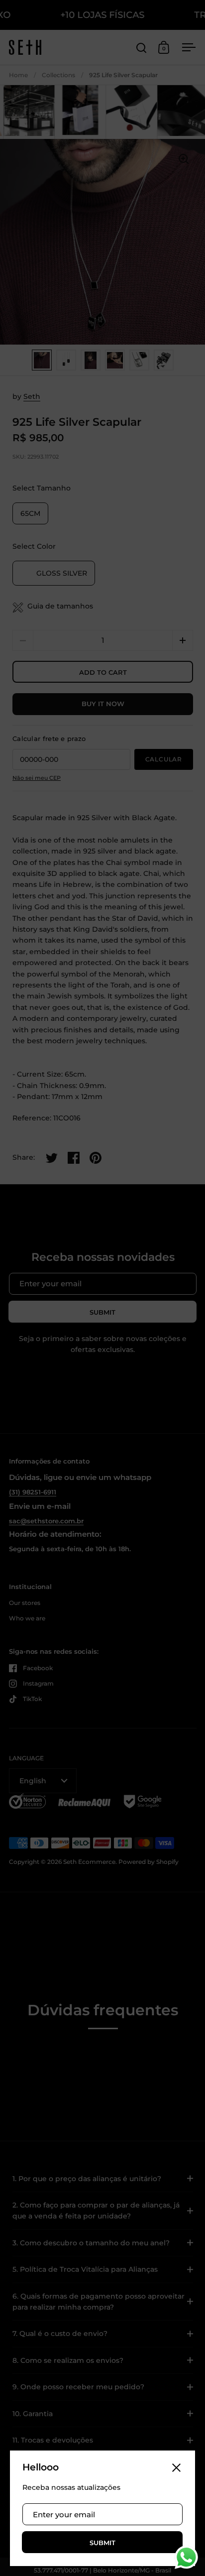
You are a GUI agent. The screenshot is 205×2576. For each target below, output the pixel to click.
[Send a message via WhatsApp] (186, 2557)
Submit (102, 2543)
